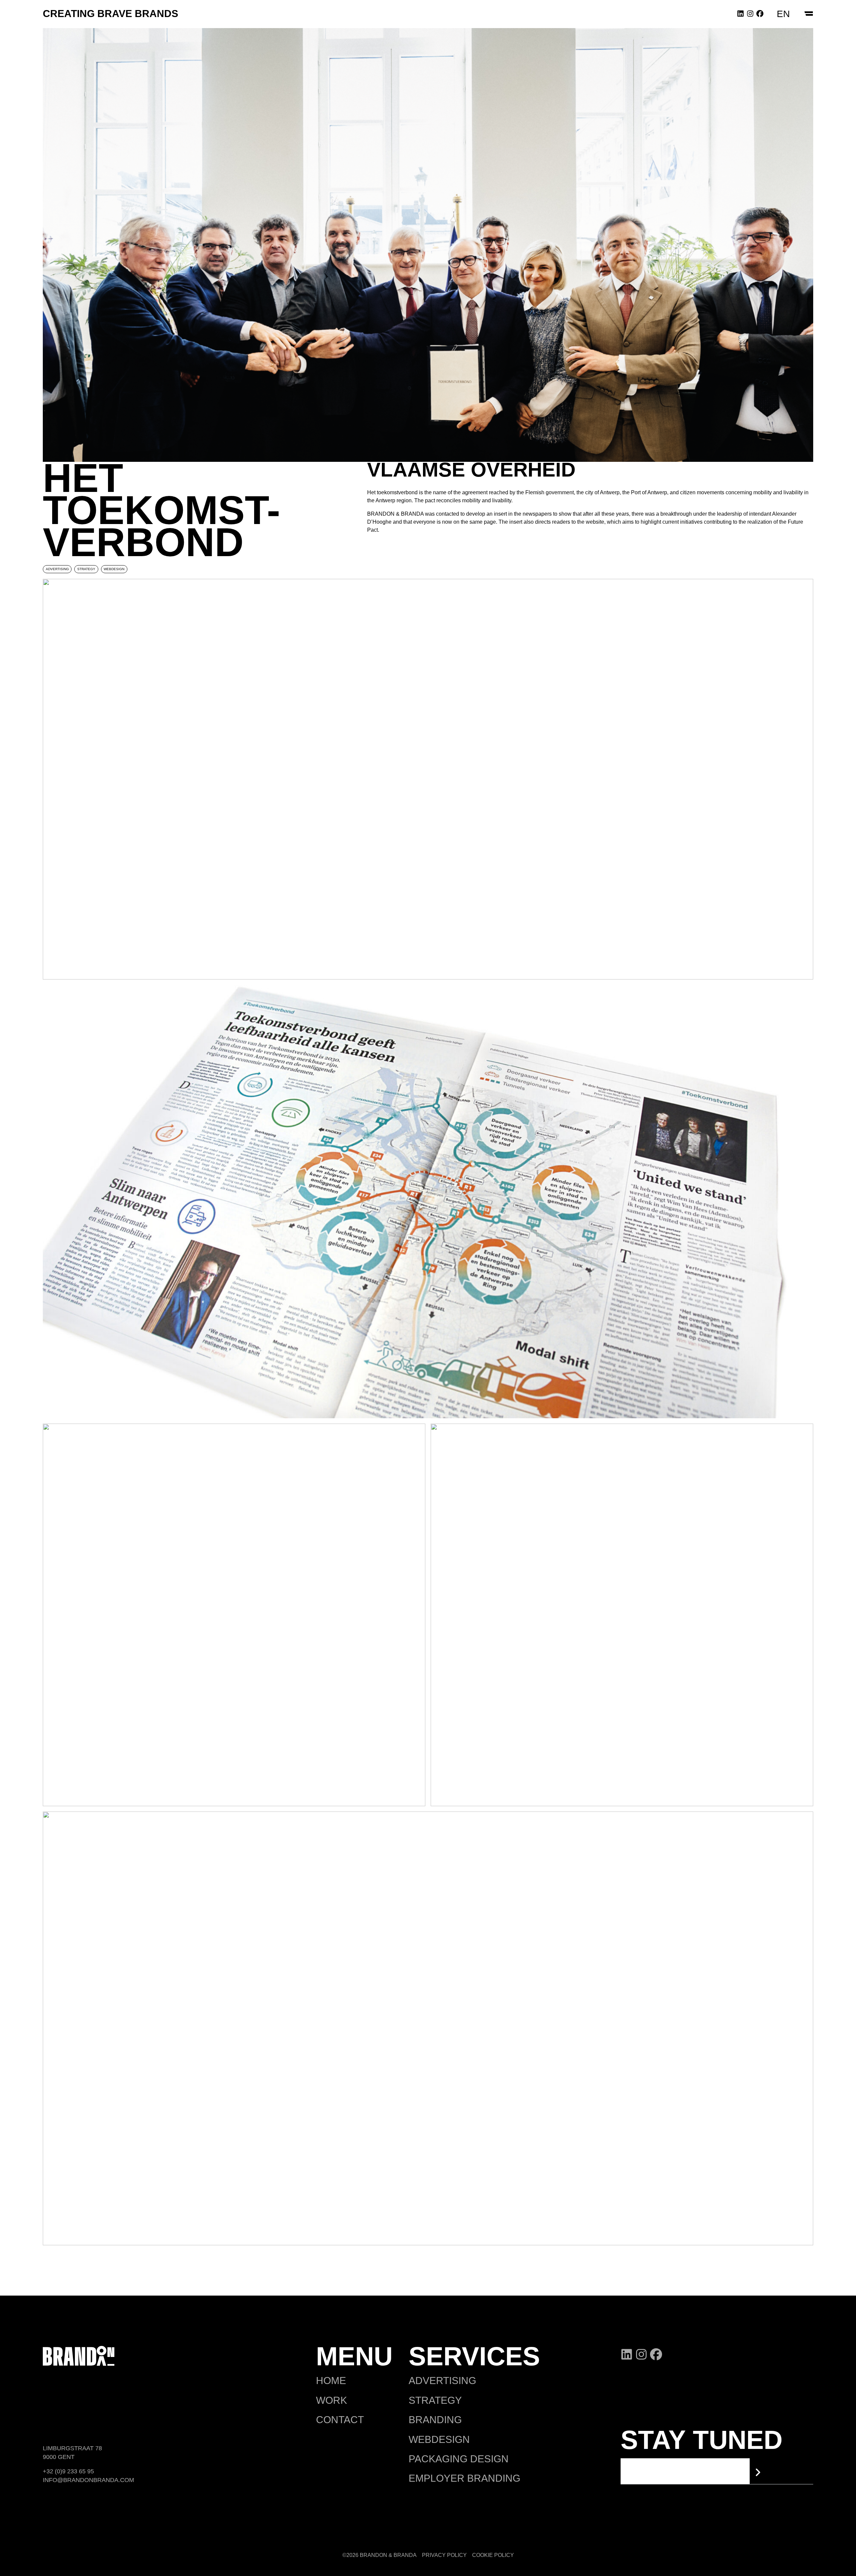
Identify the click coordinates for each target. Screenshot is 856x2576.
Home (331, 2381)
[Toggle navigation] (808, 14)
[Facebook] (760, 13)
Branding (435, 2420)
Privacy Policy (444, 2555)
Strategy (435, 2400)
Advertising (442, 2381)
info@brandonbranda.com (88, 2480)
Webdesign (439, 2439)
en (783, 14)
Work (332, 2400)
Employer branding (464, 2478)
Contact (340, 2420)
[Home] (79, 2355)
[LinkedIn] (740, 13)
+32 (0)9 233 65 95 (68, 2471)
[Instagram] (750, 13)
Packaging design (459, 2459)
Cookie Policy (493, 2555)
